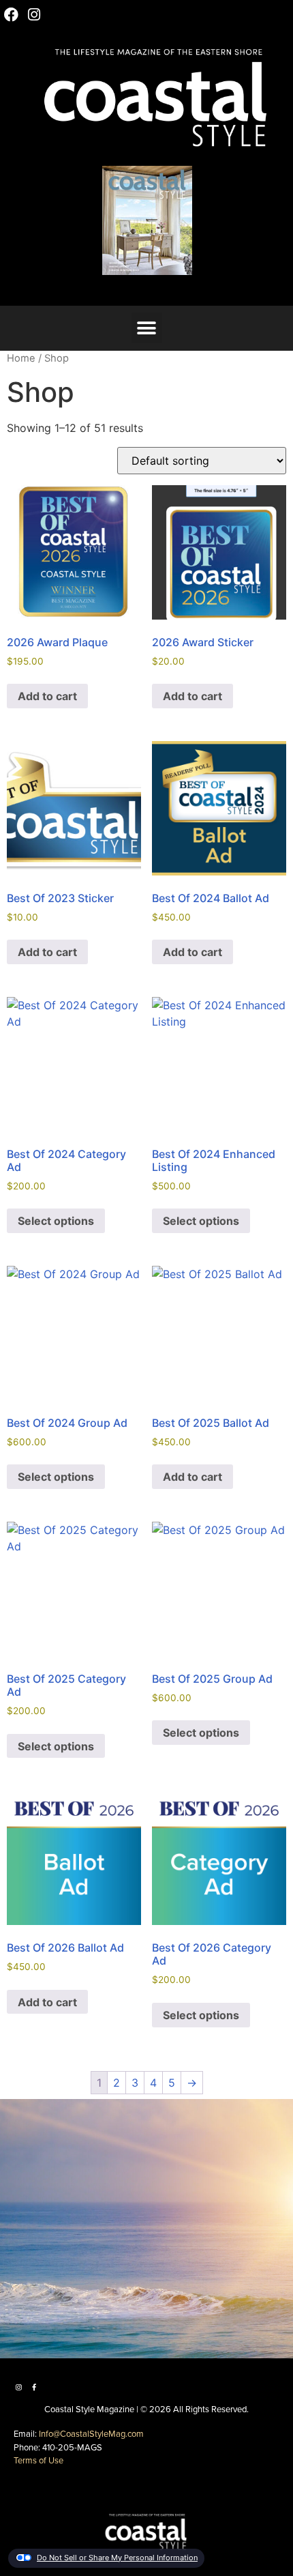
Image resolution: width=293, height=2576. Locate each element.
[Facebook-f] (34, 2387)
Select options (56, 1221)
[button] (79, 286)
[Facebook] (12, 15)
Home (21, 358)
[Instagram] (35, 15)
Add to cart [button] (47, 696)
